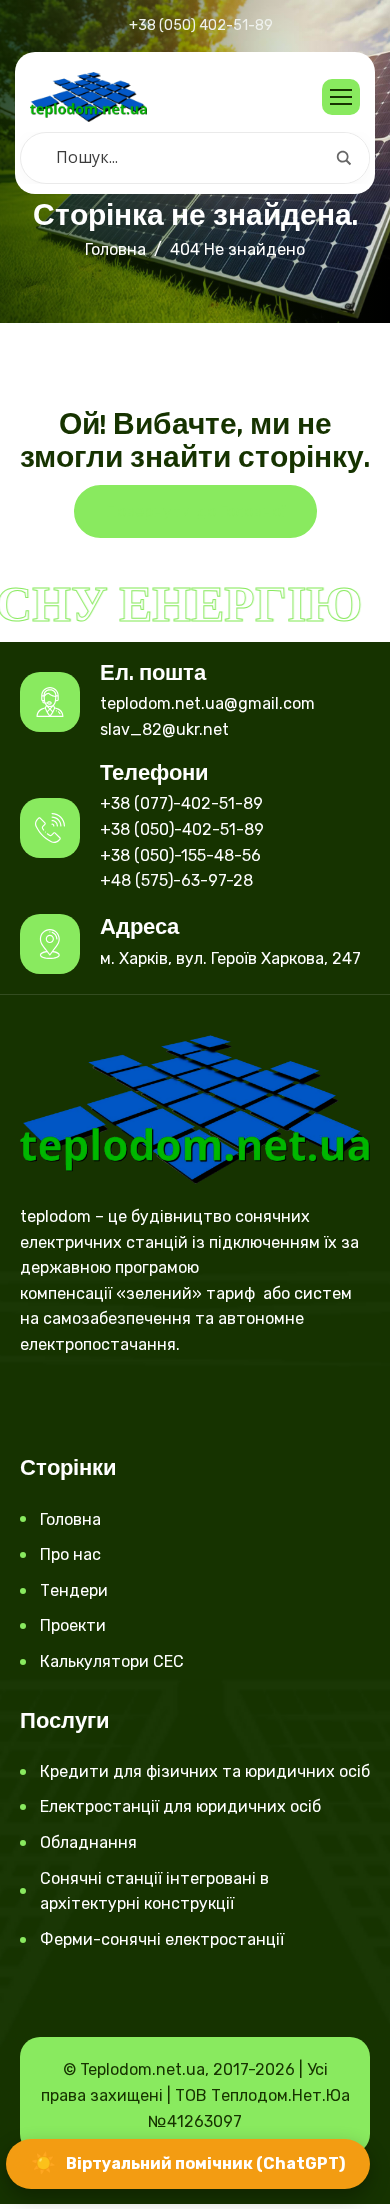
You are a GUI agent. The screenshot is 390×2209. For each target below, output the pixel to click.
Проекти (73, 1625)
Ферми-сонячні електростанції (162, 1939)
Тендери (74, 1590)
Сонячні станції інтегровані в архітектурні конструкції (154, 1891)
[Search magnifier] (344, 158)
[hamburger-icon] (341, 97)
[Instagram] (69, 1402)
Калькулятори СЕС (112, 1661)
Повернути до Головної (195, 511)
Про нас (70, 1554)
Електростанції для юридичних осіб (180, 1806)
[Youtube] (103, 1402)
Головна (70, 1519)
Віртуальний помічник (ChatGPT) (188, 2163)
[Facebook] (35, 1402)
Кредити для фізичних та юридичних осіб (205, 1771)
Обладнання (88, 1842)
